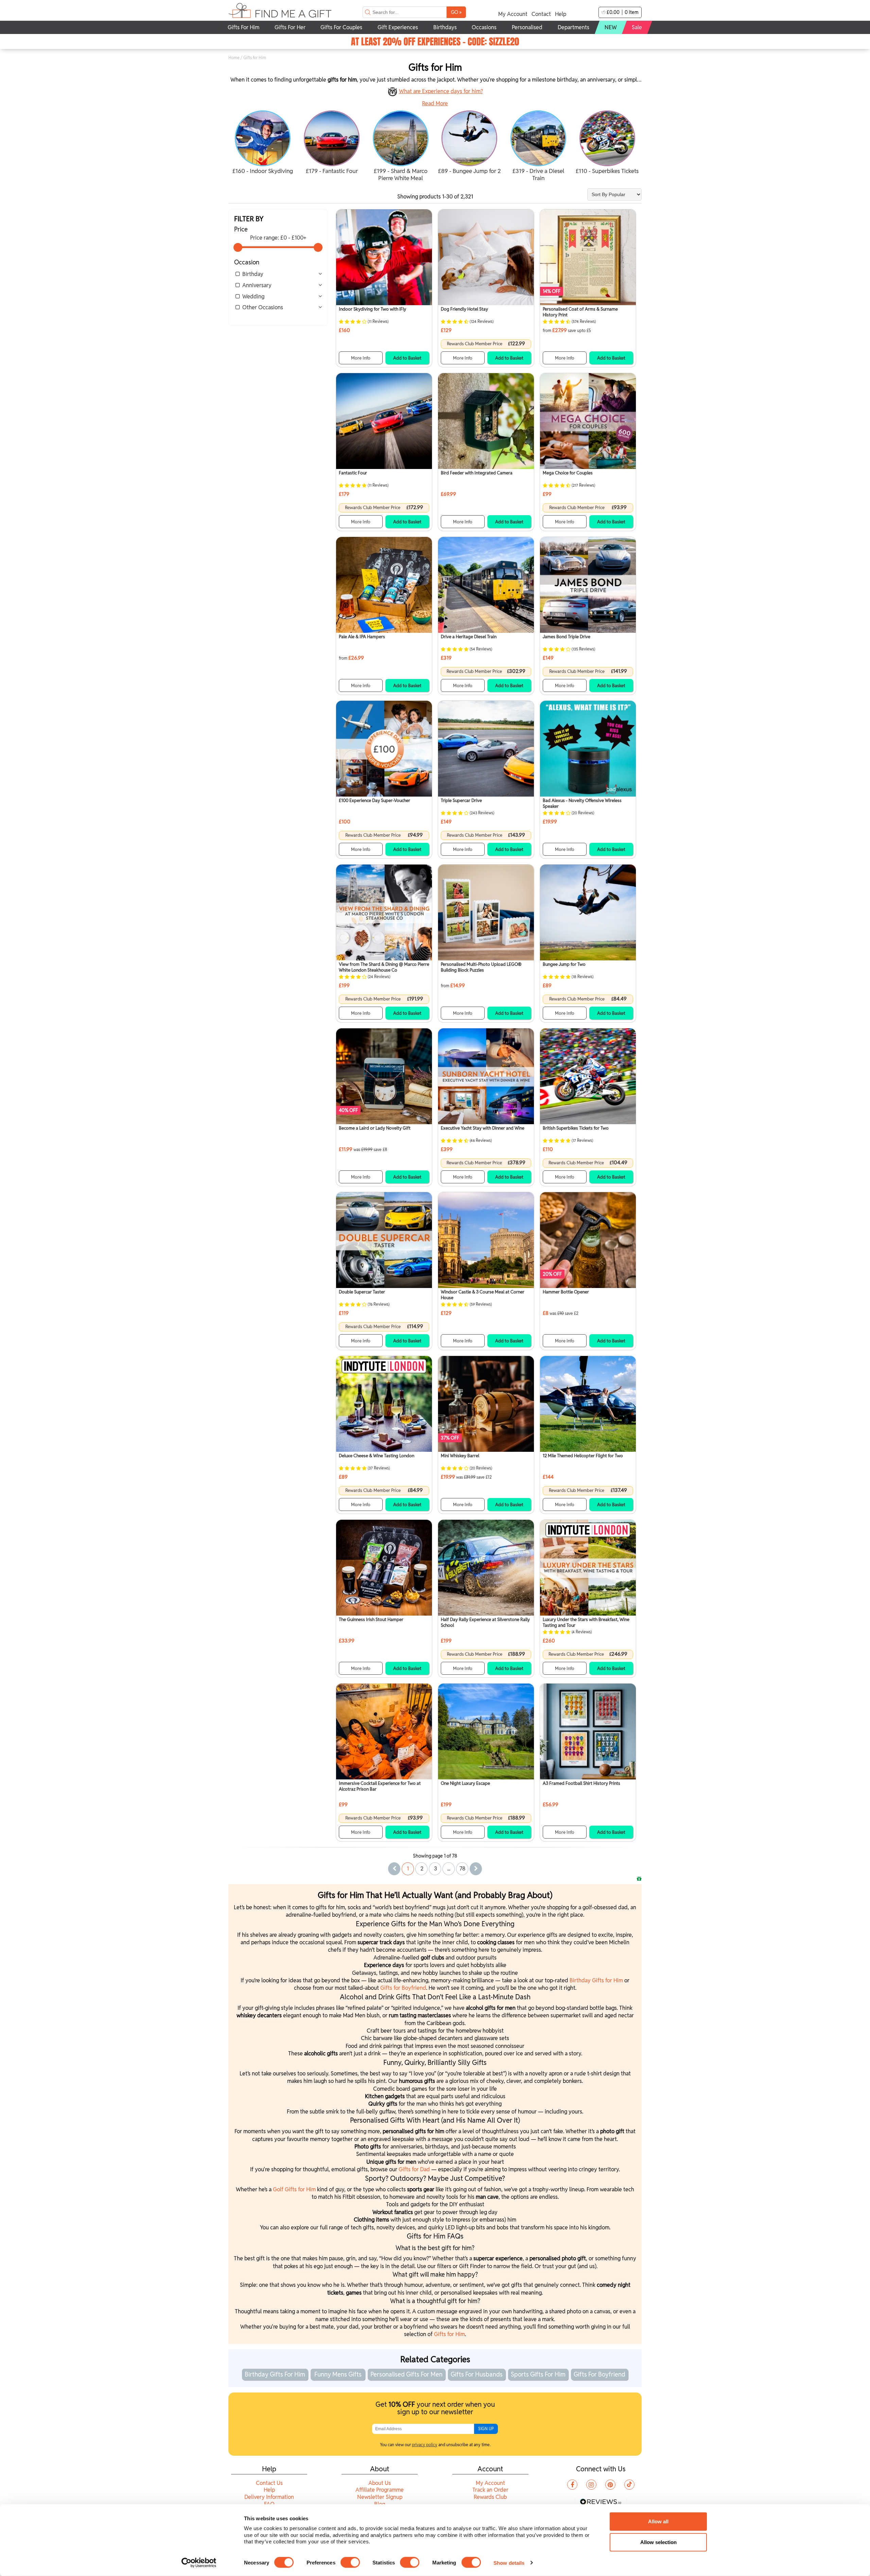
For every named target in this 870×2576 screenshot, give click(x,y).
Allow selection (658, 2542)
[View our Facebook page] (572, 2485)
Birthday (253, 274)
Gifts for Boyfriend (403, 1988)
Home (234, 58)
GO (456, 12)
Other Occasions (263, 307)
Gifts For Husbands (477, 2374)
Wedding (253, 297)
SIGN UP (486, 2429)
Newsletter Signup (380, 2497)
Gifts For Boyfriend (599, 2374)
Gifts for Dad (414, 2169)
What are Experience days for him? (441, 91)
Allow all (658, 2521)
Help (561, 14)
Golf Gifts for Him (294, 2189)
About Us (380, 2483)
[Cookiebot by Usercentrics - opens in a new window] (199, 2563)
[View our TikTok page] (629, 2485)
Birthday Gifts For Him (275, 2374)
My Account (513, 14)
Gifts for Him (449, 2334)
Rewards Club (490, 2497)
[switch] (350, 2562)
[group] (263, 143)
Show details (509, 2563)
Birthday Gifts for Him (596, 1980)
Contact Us (269, 2483)
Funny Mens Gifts (338, 2374)
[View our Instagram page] (591, 2485)
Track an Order (490, 2490)
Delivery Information (269, 2497)
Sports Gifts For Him (538, 2374)
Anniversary (257, 285)
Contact (541, 14)
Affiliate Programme (380, 2490)
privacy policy (425, 2445)
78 (463, 1869)
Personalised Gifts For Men (406, 2374)
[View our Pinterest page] (610, 2485)
